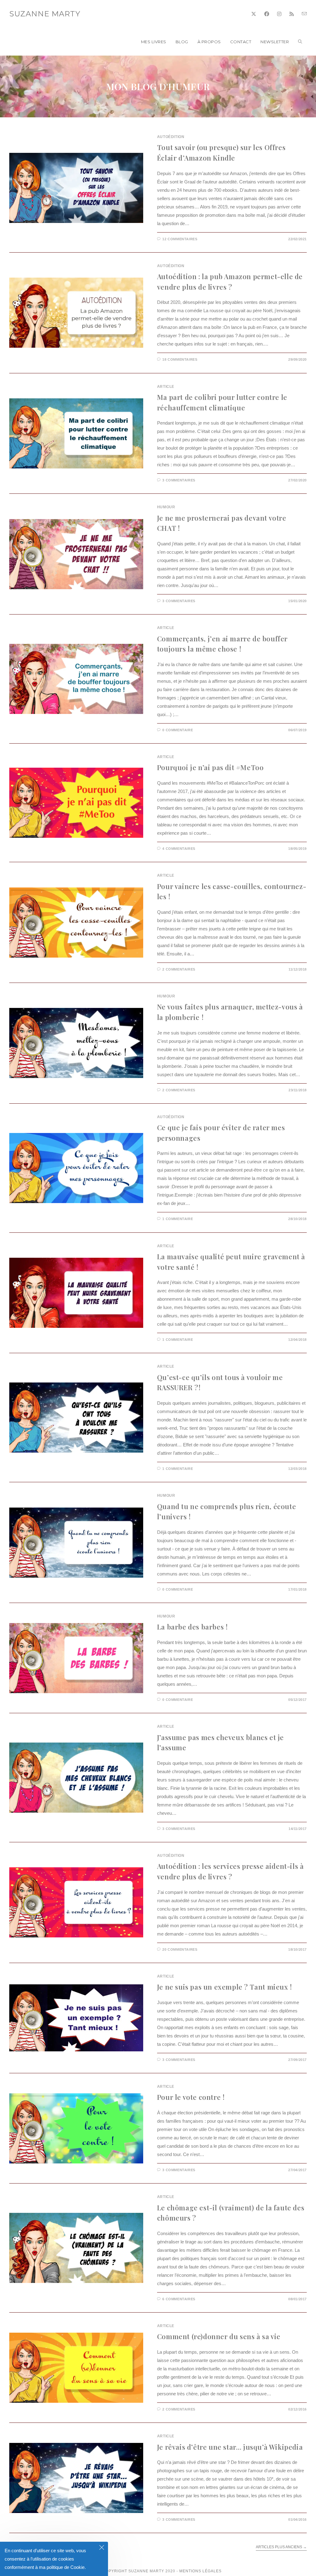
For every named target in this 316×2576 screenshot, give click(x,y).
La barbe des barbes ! (192, 1627)
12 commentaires (180, 239)
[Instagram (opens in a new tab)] (279, 14)
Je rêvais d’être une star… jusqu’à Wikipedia (230, 2447)
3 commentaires (179, 480)
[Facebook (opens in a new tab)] (267, 14)
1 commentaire (178, 1219)
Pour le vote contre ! (191, 2097)
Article (166, 387)
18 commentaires (180, 359)
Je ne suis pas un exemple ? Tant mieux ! (225, 1987)
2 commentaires (179, 969)
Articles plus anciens (281, 2547)
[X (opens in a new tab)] (254, 14)
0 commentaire (178, 730)
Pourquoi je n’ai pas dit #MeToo (210, 767)
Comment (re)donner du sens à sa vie (219, 2336)
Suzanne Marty (45, 14)
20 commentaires (180, 1949)
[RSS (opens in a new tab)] (292, 14)
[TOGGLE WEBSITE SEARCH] (300, 42)
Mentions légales (200, 2571)
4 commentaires (179, 849)
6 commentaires (179, 2299)
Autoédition (171, 137)
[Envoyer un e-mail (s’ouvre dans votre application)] (304, 14)
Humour (166, 507)
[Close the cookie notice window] (102, 2548)
